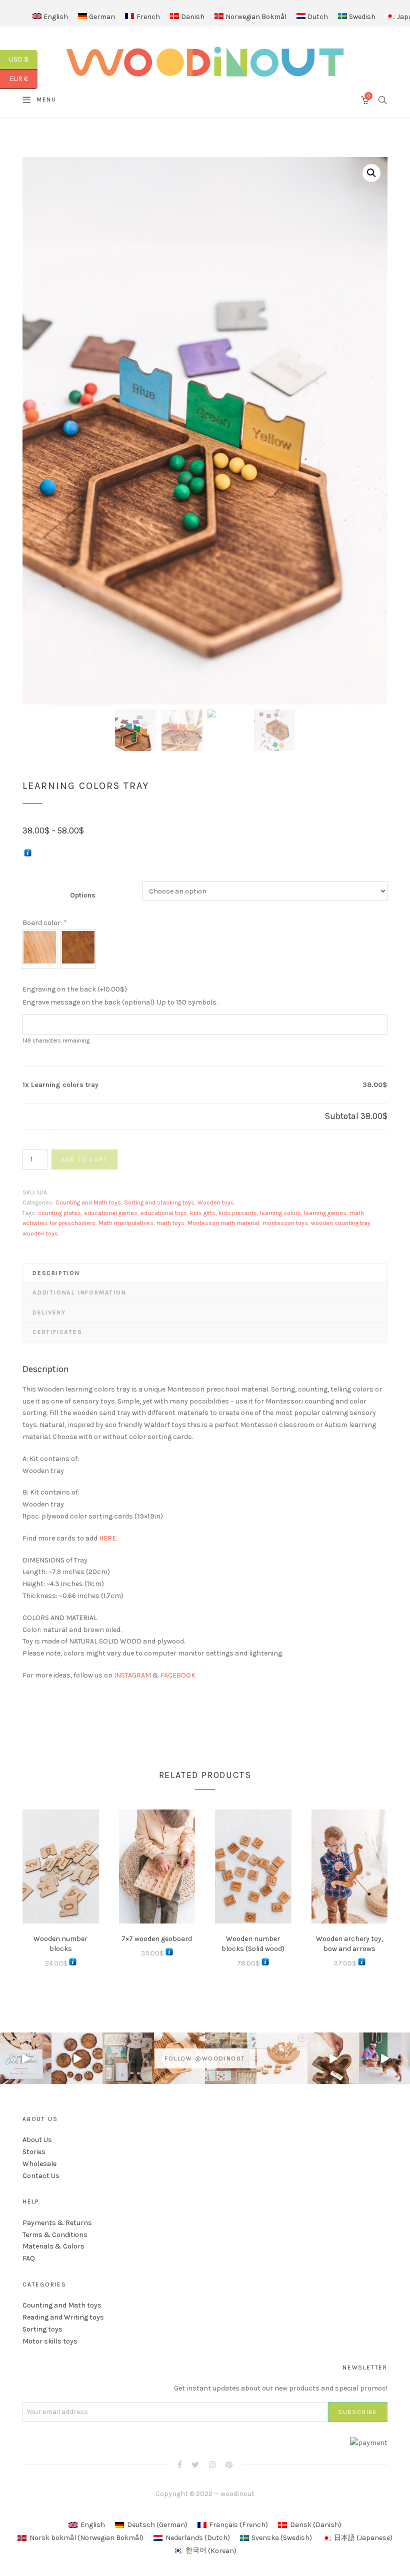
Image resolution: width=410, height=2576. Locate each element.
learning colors (280, 1213)
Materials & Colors (53, 2246)
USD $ (23, 59)
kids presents (238, 1213)
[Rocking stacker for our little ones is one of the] (26, 2058)
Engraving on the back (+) (75, 989)
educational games (111, 1213)
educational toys (164, 1213)
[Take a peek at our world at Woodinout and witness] (333, 2058)
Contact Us (41, 2176)
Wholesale (39, 2164)
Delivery (49, 1312)
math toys (170, 1223)
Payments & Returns (57, 2223)
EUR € (23, 79)
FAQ (29, 2258)
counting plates (59, 1213)
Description (56, 1273)
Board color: (44, 923)
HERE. (108, 1538)
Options (83, 895)
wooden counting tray (341, 1223)
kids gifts (203, 1213)
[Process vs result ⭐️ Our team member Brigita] (77, 2058)
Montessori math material (223, 1223)
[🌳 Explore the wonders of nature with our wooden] (282, 2058)
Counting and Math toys (88, 1202)
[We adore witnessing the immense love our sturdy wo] (128, 2058)
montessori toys (285, 1223)
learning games (325, 1213)
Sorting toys (42, 2329)
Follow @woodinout (205, 2058)
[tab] (205, 1273)
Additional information (79, 1292)
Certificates (57, 1332)
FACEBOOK (178, 1675)
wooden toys (40, 1233)
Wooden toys (216, 1202)
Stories (34, 2152)
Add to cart (84, 1159)
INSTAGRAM (132, 1675)
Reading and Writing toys (63, 2317)
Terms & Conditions (55, 2235)
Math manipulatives (126, 1223)
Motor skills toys (50, 2341)
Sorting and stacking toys (159, 1202)
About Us (37, 2140)
